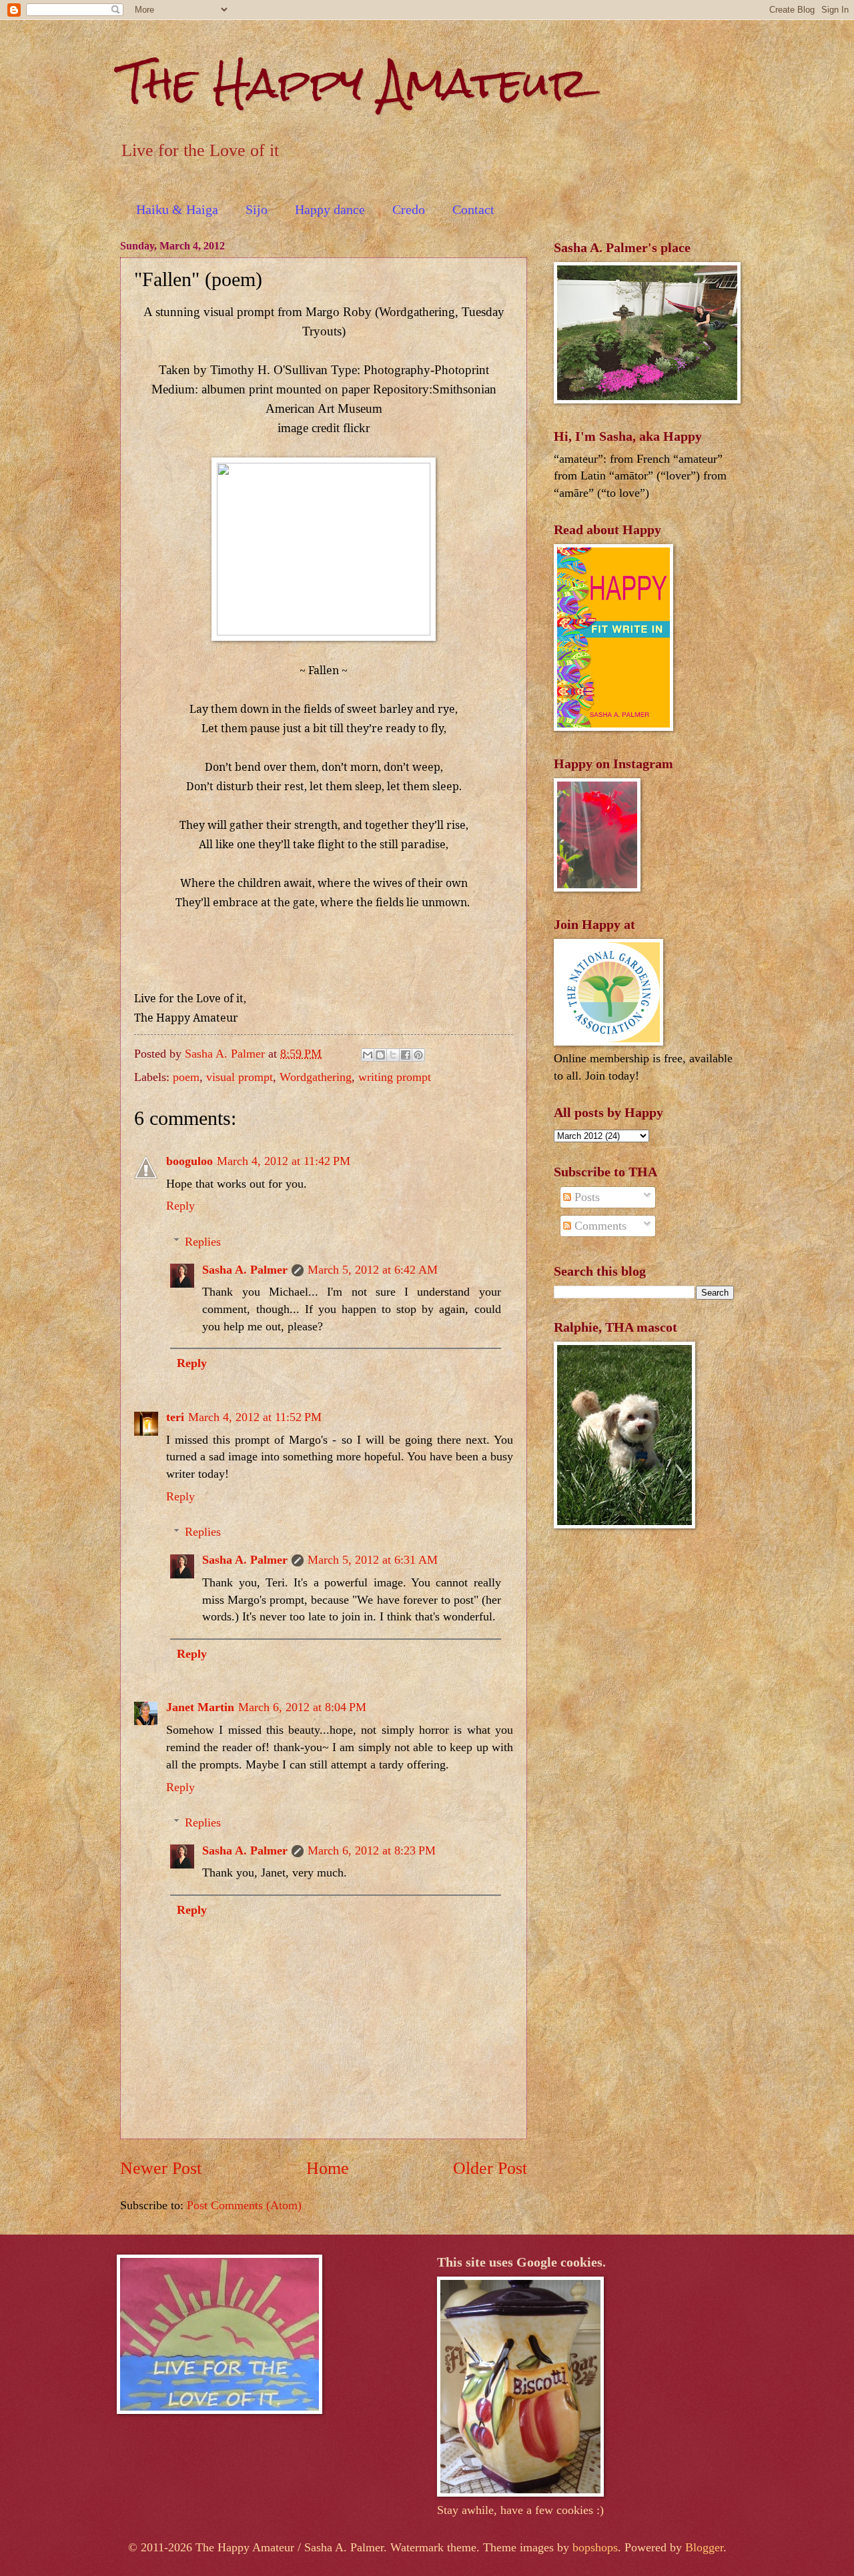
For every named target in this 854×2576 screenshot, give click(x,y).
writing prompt (395, 1077)
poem (186, 1077)
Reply (180, 1206)
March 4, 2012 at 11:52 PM (255, 1417)
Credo (409, 209)
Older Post (490, 2168)
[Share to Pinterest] (418, 1055)
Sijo (257, 209)
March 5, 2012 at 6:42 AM (373, 1270)
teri (175, 1417)
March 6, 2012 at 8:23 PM (372, 1850)
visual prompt (240, 1077)
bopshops (595, 2547)
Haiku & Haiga (177, 209)
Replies (203, 1242)
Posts (585, 1197)
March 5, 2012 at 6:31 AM (373, 1560)
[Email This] (368, 1055)
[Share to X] (393, 1055)
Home (328, 2168)
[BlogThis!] (380, 1055)
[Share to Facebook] (406, 1055)
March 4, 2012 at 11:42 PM (284, 1161)
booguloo (189, 1161)
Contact (473, 209)
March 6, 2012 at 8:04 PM (302, 1707)
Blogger (704, 2547)
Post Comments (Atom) (244, 2205)
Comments (599, 1226)
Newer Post (161, 2168)
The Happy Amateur (354, 82)
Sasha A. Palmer (245, 1270)
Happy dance (330, 209)
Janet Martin (200, 1707)
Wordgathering (316, 1077)
